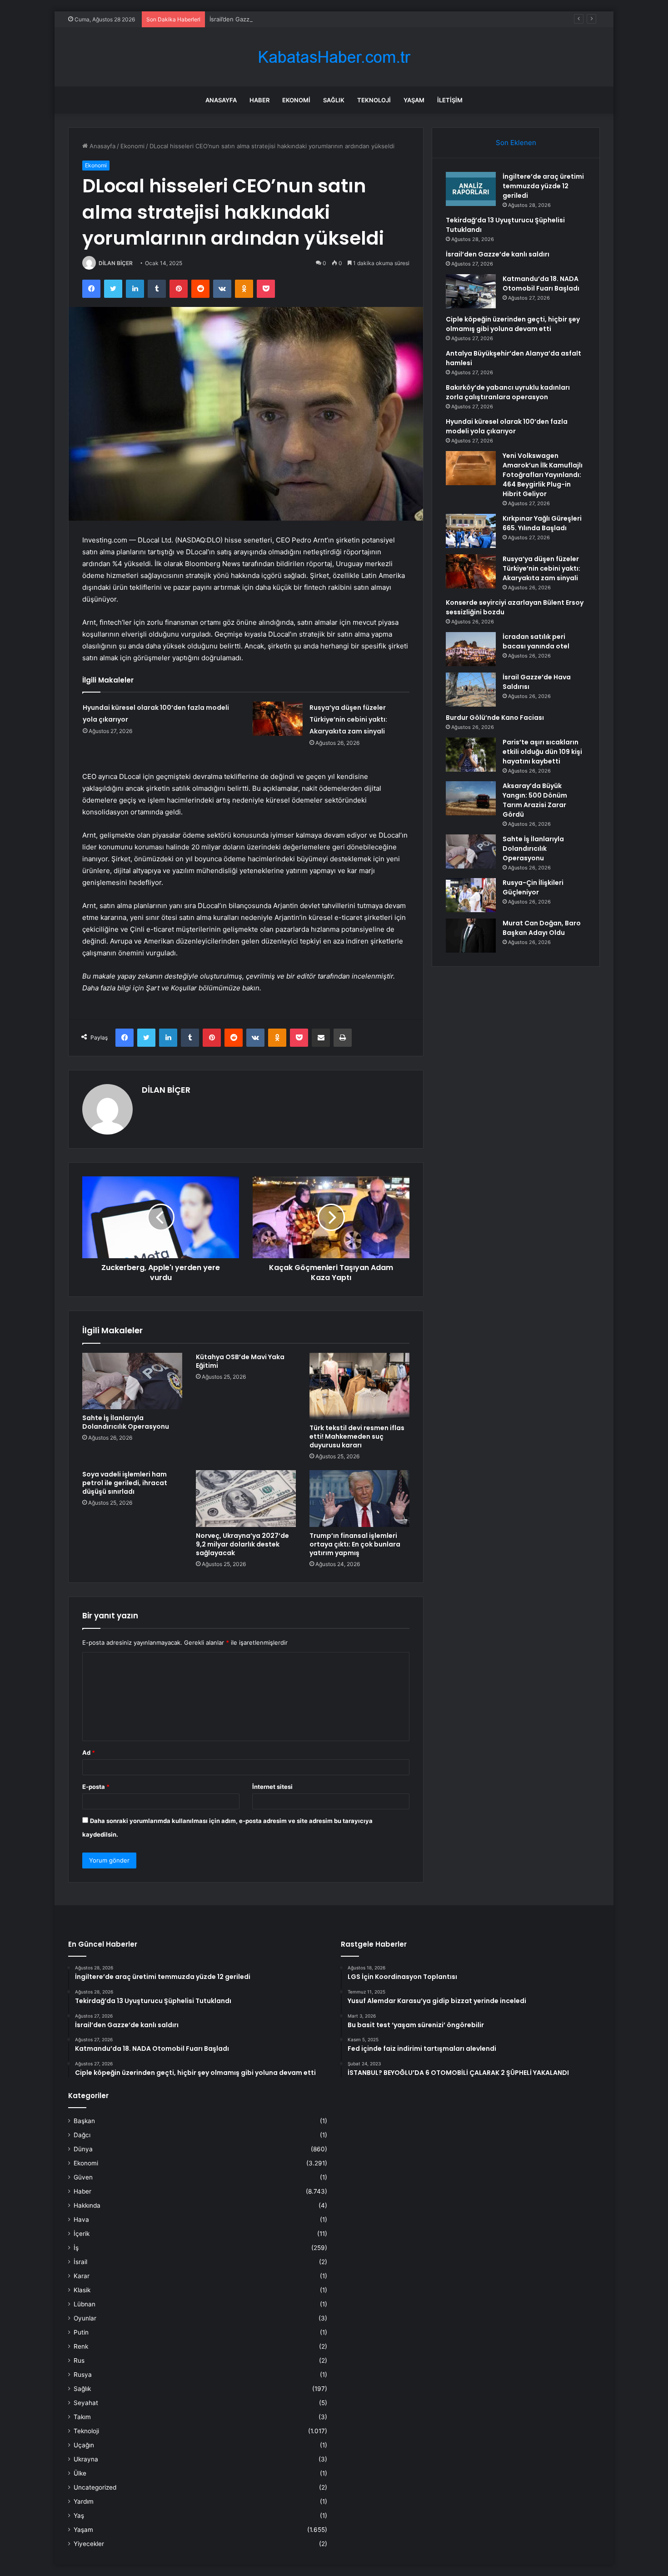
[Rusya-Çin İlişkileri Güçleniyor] (471, 895)
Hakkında (87, 2205)
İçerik (82, 2234)
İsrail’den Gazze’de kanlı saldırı (252, 19)
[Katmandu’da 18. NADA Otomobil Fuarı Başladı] (471, 291)
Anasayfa (221, 100)
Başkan (84, 2121)
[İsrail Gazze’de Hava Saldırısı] (471, 690)
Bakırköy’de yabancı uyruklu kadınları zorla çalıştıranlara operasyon (508, 392)
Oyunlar (85, 2318)
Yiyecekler (89, 2544)
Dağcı (82, 2135)
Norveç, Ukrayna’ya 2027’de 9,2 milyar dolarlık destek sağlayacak (242, 1544)
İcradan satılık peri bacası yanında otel (536, 641)
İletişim (450, 100)
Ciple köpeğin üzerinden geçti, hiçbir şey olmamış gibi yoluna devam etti (513, 324)
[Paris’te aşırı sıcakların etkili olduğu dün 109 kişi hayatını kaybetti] (471, 755)
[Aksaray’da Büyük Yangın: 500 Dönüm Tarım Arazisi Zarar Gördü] (471, 798)
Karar (82, 2276)
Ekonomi (296, 100)
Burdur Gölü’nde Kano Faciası (495, 718)
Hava (81, 2219)
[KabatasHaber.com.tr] (334, 57)
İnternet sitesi (272, 1787)
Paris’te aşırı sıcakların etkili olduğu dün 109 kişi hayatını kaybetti (542, 752)
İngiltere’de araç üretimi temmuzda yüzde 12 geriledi (543, 186)
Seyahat (86, 2403)
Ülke (80, 2473)
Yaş (79, 2516)
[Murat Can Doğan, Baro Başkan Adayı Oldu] (471, 936)
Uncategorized (95, 2487)
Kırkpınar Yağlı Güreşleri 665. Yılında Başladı (542, 523)
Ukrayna (86, 2459)
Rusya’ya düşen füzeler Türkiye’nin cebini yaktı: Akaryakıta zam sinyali (348, 719)
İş (76, 2248)
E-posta (96, 1787)
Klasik (82, 2290)
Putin (81, 2332)
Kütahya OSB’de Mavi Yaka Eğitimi (240, 1361)
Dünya (83, 2149)
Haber (259, 100)
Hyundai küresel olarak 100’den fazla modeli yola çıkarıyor (507, 426)
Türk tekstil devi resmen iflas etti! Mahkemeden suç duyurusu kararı (357, 1436)
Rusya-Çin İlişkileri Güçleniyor (533, 887)
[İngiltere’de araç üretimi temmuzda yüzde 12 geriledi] (471, 189)
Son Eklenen (516, 143)
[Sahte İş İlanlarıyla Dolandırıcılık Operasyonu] (132, 1381)
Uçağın (84, 2445)
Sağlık (334, 100)
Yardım (84, 2501)
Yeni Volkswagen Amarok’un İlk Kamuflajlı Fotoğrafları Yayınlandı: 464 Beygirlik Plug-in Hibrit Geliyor (543, 475)
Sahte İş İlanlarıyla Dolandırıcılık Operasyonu (126, 1422)
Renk (81, 2346)
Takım (82, 2417)
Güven (83, 2177)
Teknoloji (374, 100)
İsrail (80, 2262)
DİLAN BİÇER (116, 263)
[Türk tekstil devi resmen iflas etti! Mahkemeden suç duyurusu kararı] (359, 1386)
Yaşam (414, 100)
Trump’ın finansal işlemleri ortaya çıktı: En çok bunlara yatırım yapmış (355, 1544)
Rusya (83, 2375)
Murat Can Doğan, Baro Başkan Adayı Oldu (542, 928)
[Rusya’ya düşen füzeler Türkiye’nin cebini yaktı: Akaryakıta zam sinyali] (278, 719)
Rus (79, 2360)
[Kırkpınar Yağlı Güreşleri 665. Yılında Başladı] (471, 531)
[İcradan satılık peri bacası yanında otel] (471, 649)
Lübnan (85, 2304)
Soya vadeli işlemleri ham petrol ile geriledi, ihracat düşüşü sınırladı (125, 1483)
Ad (89, 1752)
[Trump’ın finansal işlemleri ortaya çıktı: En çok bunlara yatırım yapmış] (359, 1498)
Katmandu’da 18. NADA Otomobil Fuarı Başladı (541, 284)
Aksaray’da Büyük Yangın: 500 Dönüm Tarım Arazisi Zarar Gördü (535, 800)
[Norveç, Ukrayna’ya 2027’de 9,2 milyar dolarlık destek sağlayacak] (246, 1498)
